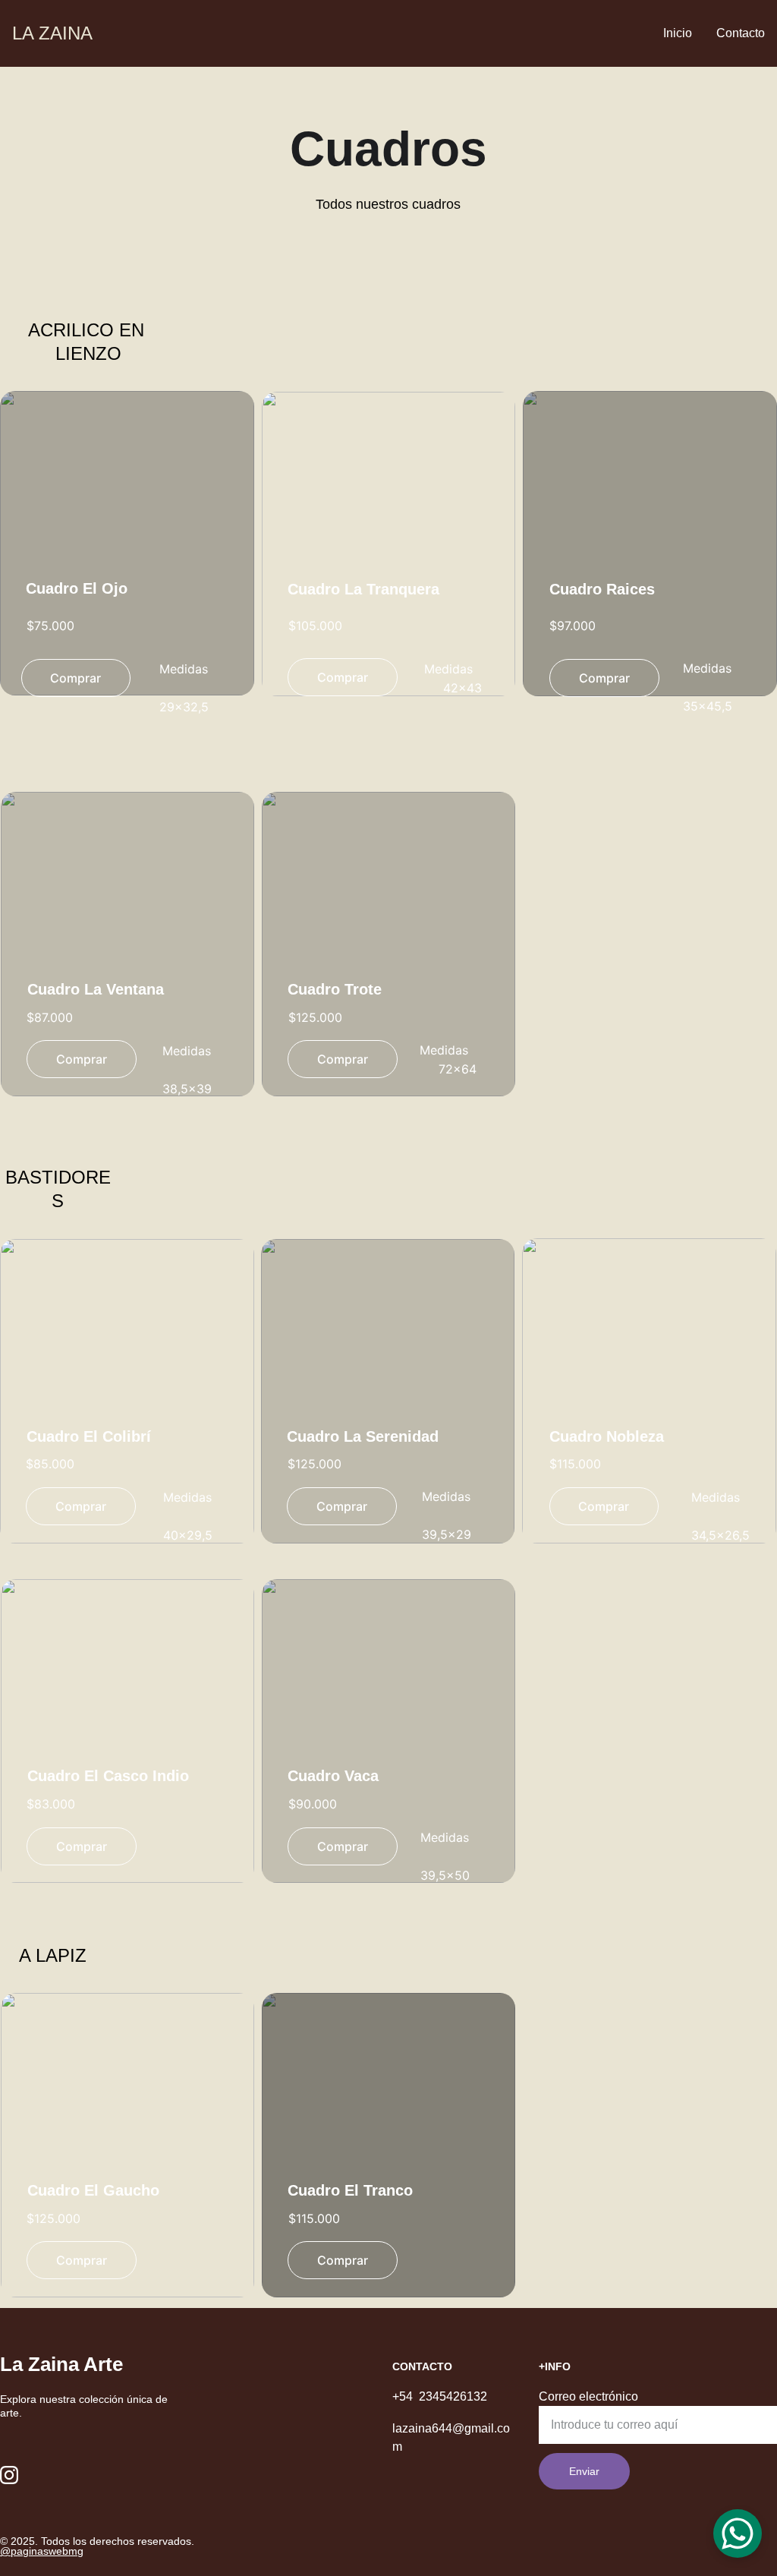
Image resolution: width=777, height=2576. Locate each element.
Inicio (678, 33)
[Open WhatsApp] (738, 2533)
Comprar (343, 677)
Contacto (741, 33)
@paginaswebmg (42, 2551)
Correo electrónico (588, 2396)
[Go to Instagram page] (9, 2475)
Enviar (584, 2471)
